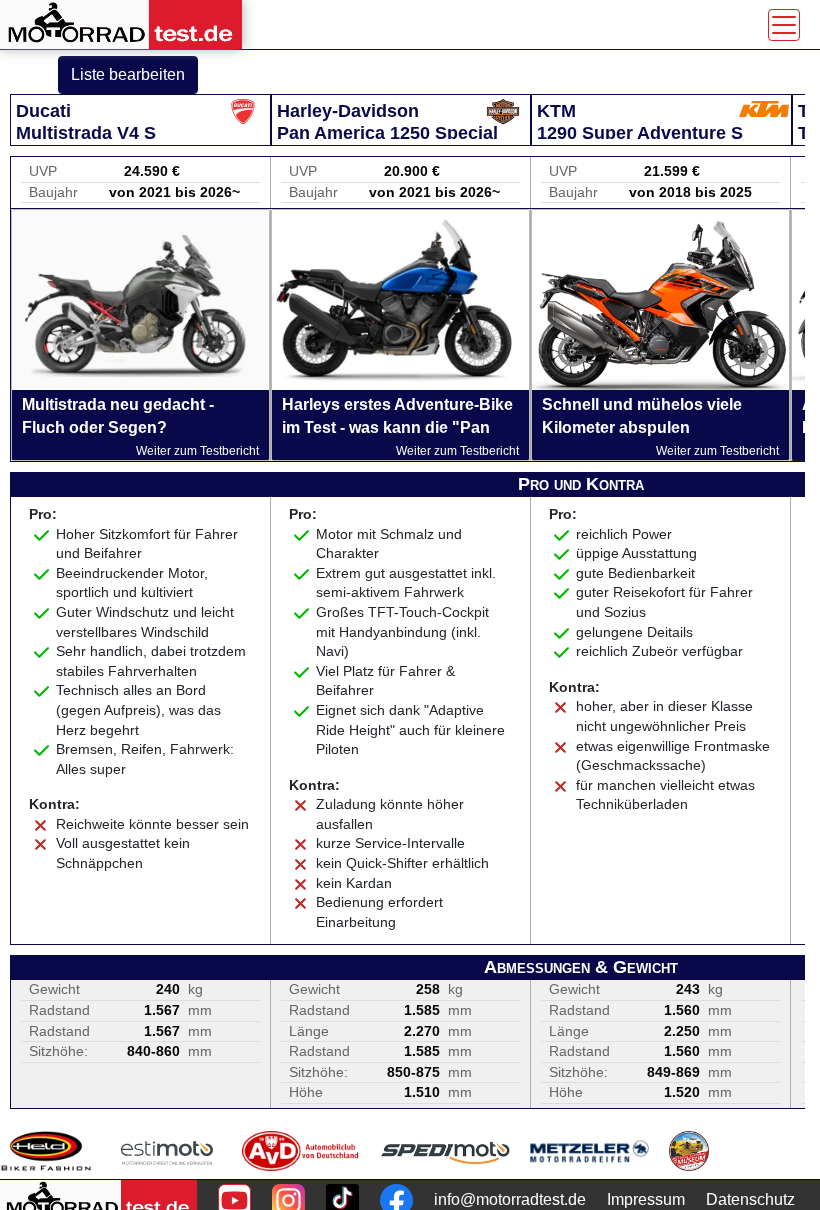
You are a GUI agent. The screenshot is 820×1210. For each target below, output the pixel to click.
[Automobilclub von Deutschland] (301, 1151)
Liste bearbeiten (128, 74)
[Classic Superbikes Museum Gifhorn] (689, 1151)
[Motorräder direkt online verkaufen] (167, 1151)
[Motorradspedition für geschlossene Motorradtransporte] (445, 1151)
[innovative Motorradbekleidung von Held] (46, 1151)
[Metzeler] (589, 1151)
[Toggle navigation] (784, 25)
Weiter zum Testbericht (197, 451)
